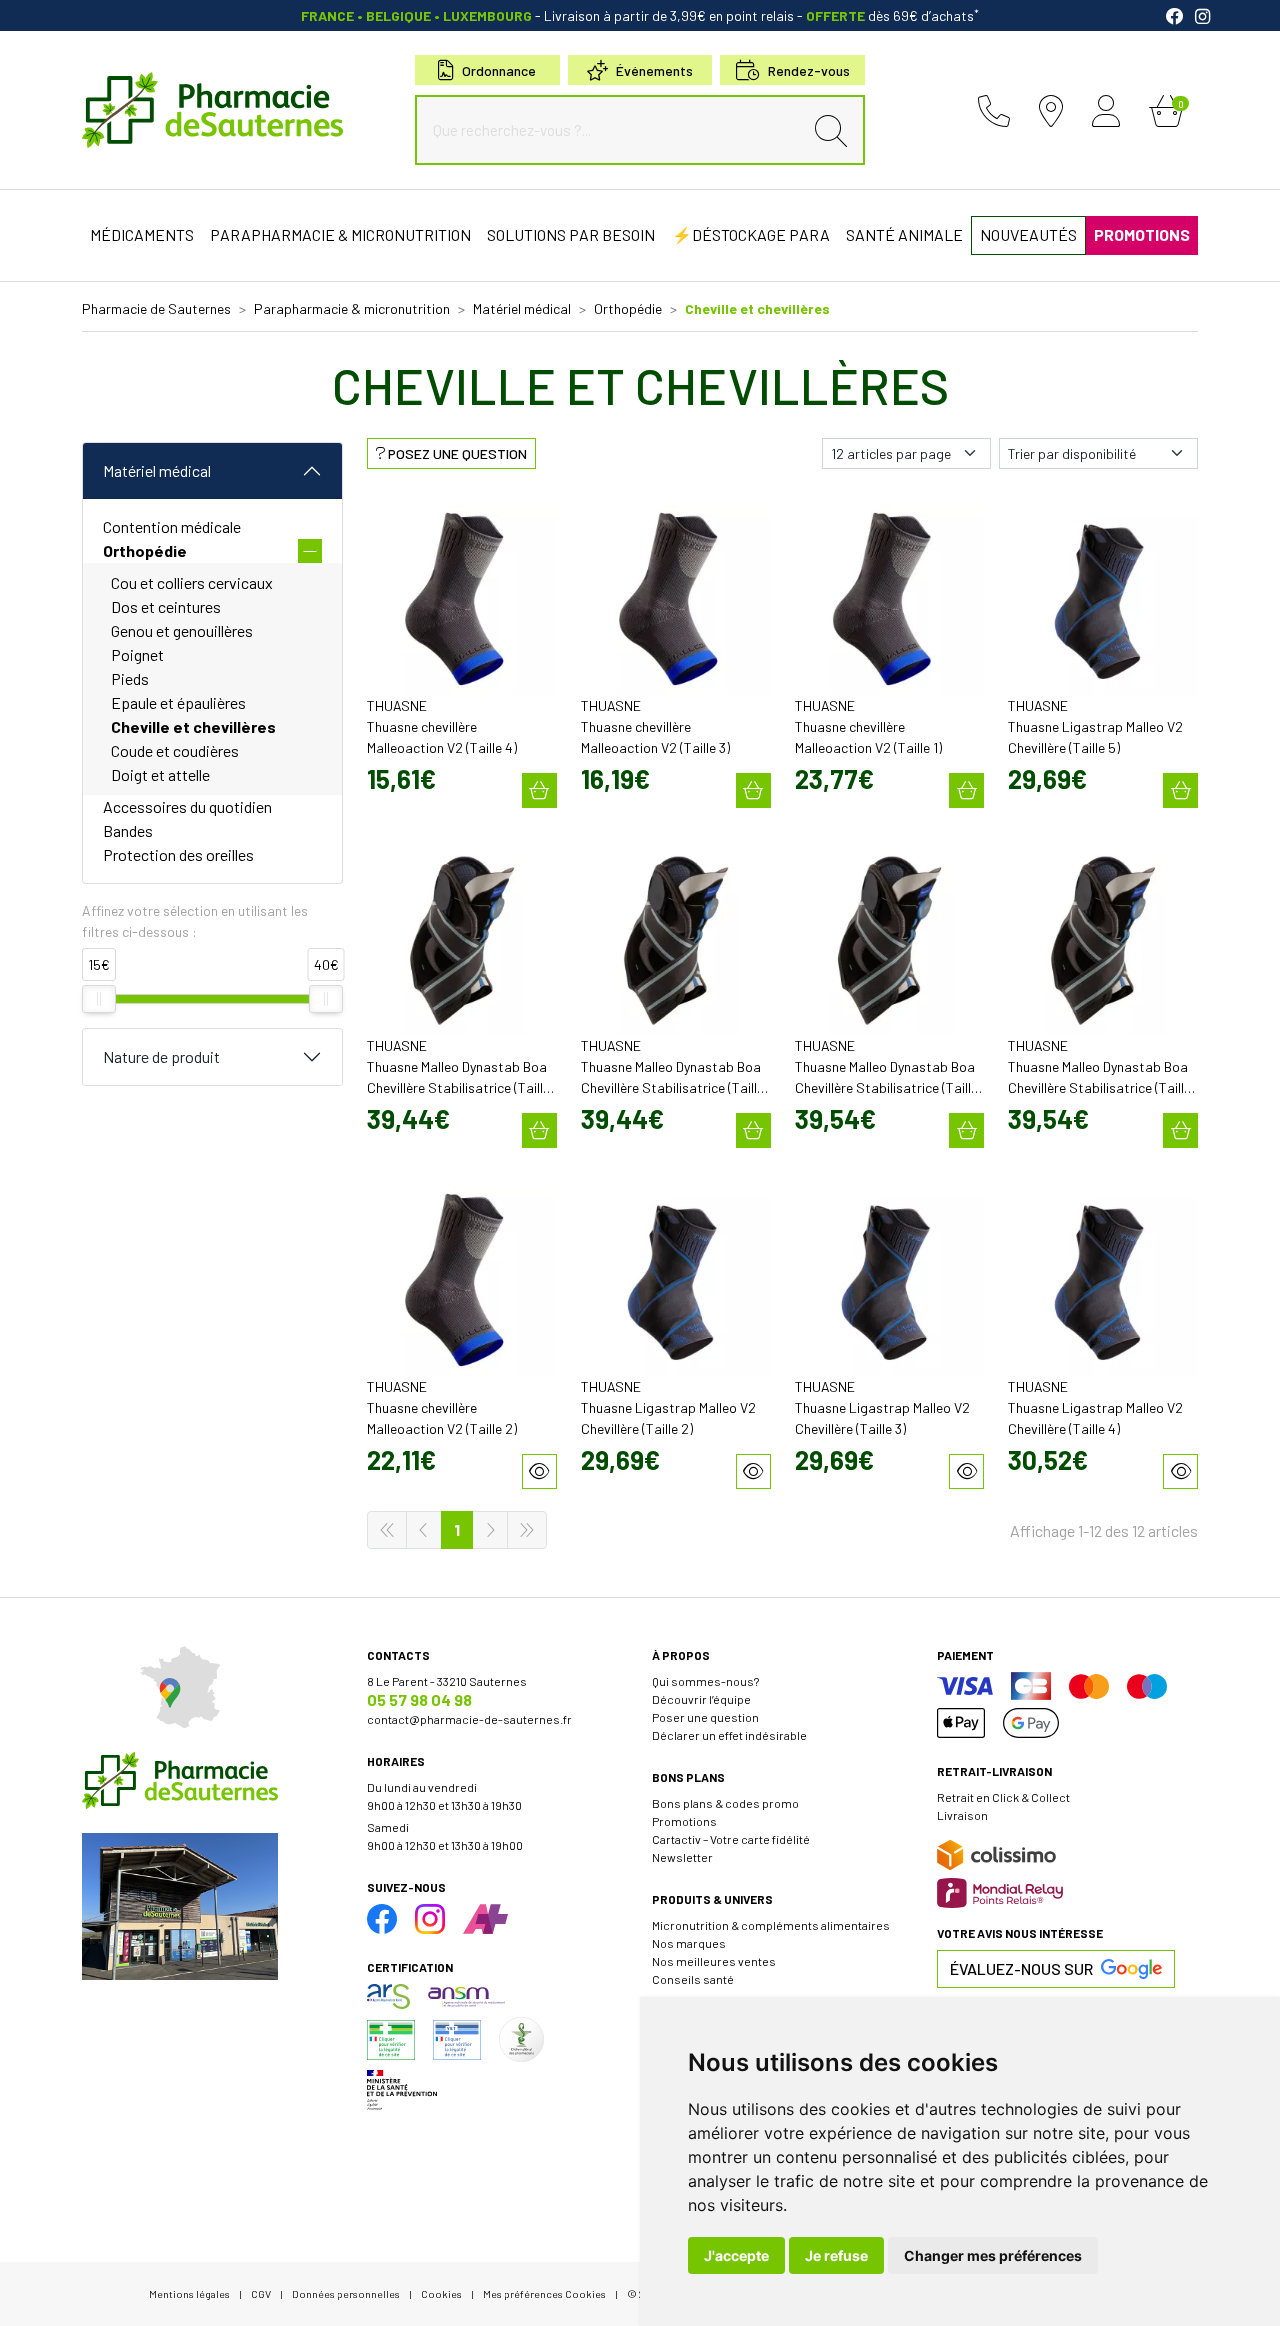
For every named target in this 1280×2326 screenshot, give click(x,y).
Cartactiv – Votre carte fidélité (731, 1839)
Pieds (130, 678)
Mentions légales (189, 2293)
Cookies (441, 2293)
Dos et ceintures (166, 606)
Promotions (684, 1821)
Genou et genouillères (182, 630)
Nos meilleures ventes (714, 1961)
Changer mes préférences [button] (993, 2255)
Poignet (137, 654)
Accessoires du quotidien (187, 806)
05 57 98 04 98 (419, 1699)
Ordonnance (499, 70)
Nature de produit (161, 1056)
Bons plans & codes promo (725, 1803)
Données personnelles (346, 2293)
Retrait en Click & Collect (1003, 1797)
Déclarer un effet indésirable (729, 1735)
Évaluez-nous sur (1021, 1968)
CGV (261, 2293)
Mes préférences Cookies (544, 2293)
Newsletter (682, 1857)
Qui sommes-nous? (705, 1681)
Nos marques (689, 1943)
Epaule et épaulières (178, 702)
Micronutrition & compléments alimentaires (771, 1925)
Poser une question (705, 1717)
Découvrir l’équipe (701, 1699)
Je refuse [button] (836, 2255)
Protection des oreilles (178, 854)
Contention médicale (172, 526)
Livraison (962, 1815)
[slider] (99, 999)
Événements (654, 70)
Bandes (128, 830)
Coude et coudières (175, 750)
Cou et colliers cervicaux (192, 582)
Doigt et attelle (160, 774)
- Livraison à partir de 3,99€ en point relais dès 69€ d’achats (640, 15)
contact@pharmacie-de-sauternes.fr (469, 1719)
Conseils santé (693, 1979)
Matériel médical (157, 470)
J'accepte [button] (736, 2255)
